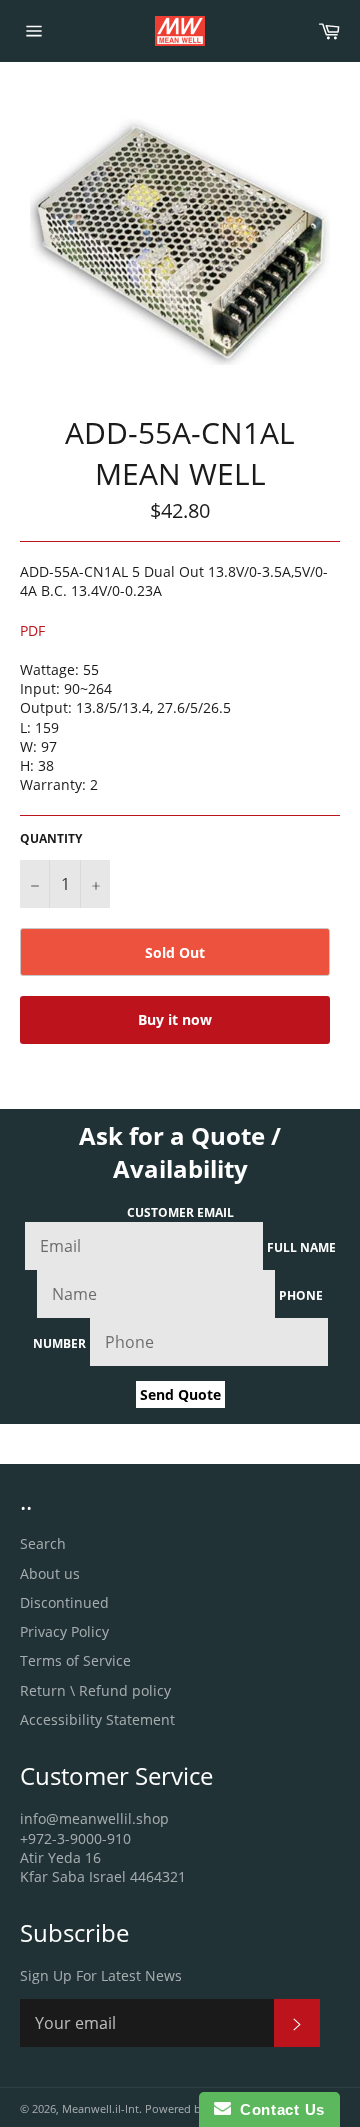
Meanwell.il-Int (100, 2108)
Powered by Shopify (197, 2108)
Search (43, 1543)
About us (50, 1573)
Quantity (51, 839)
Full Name (301, 1247)
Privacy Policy (64, 1631)
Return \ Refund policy (95, 1690)
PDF (32, 630)
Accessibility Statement (97, 1719)
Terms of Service (75, 1660)
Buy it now (175, 1019)
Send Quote (180, 1394)
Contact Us (278, 2109)
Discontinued (64, 1602)
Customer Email (180, 1212)
